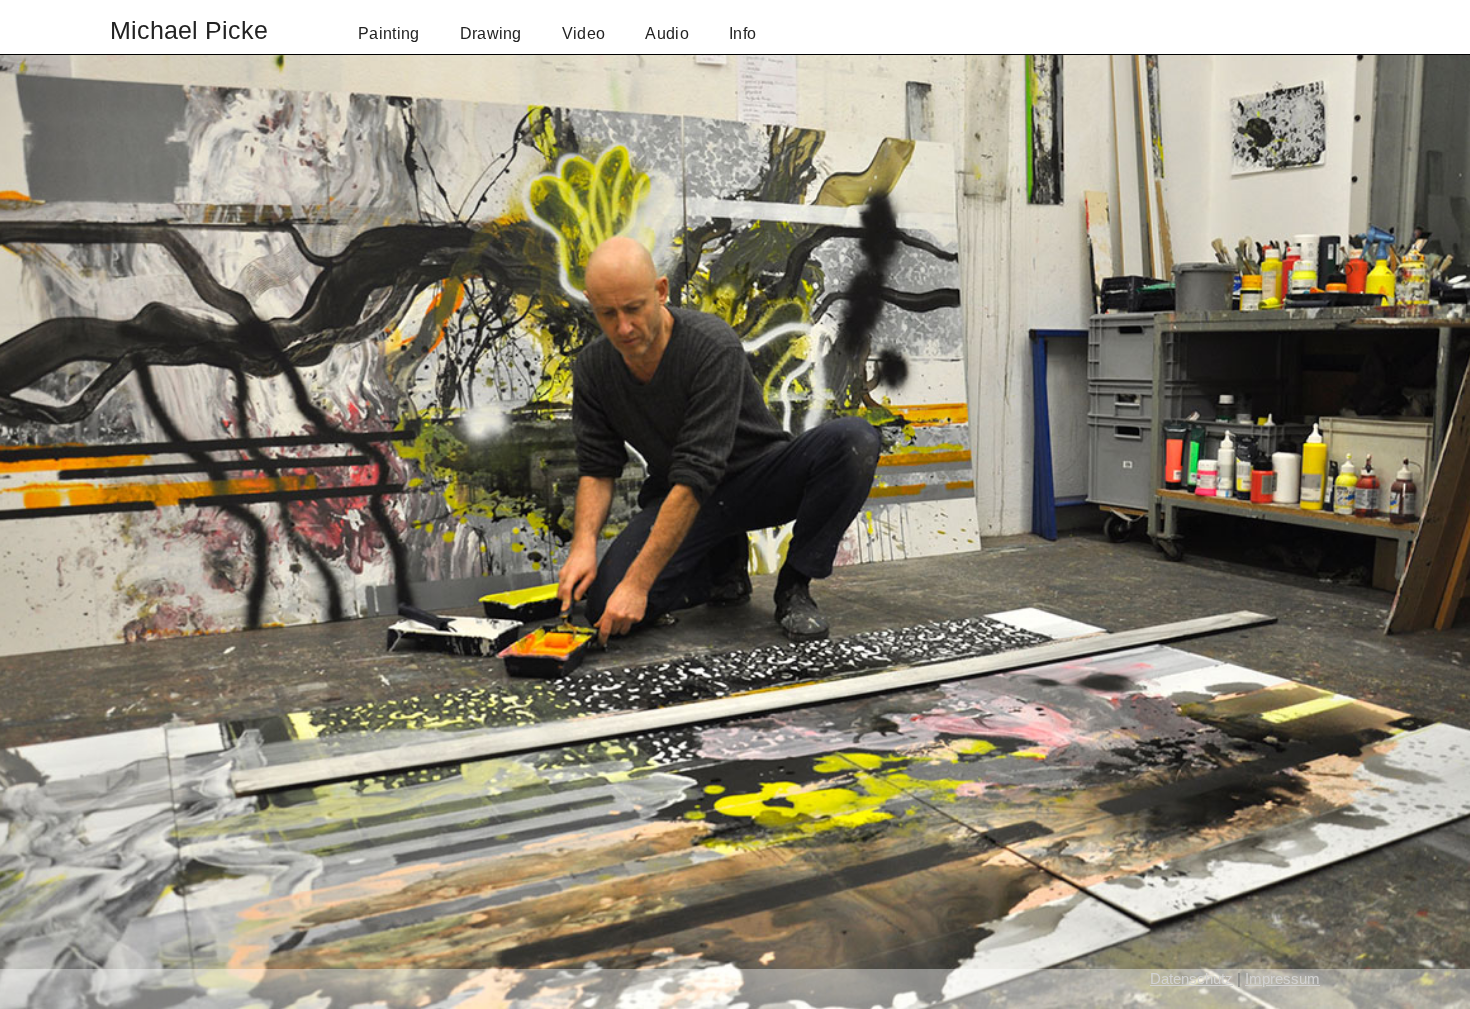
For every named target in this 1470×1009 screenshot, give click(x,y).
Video (584, 33)
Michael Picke (189, 30)
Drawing (491, 33)
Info (742, 33)
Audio (667, 33)
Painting (389, 33)
